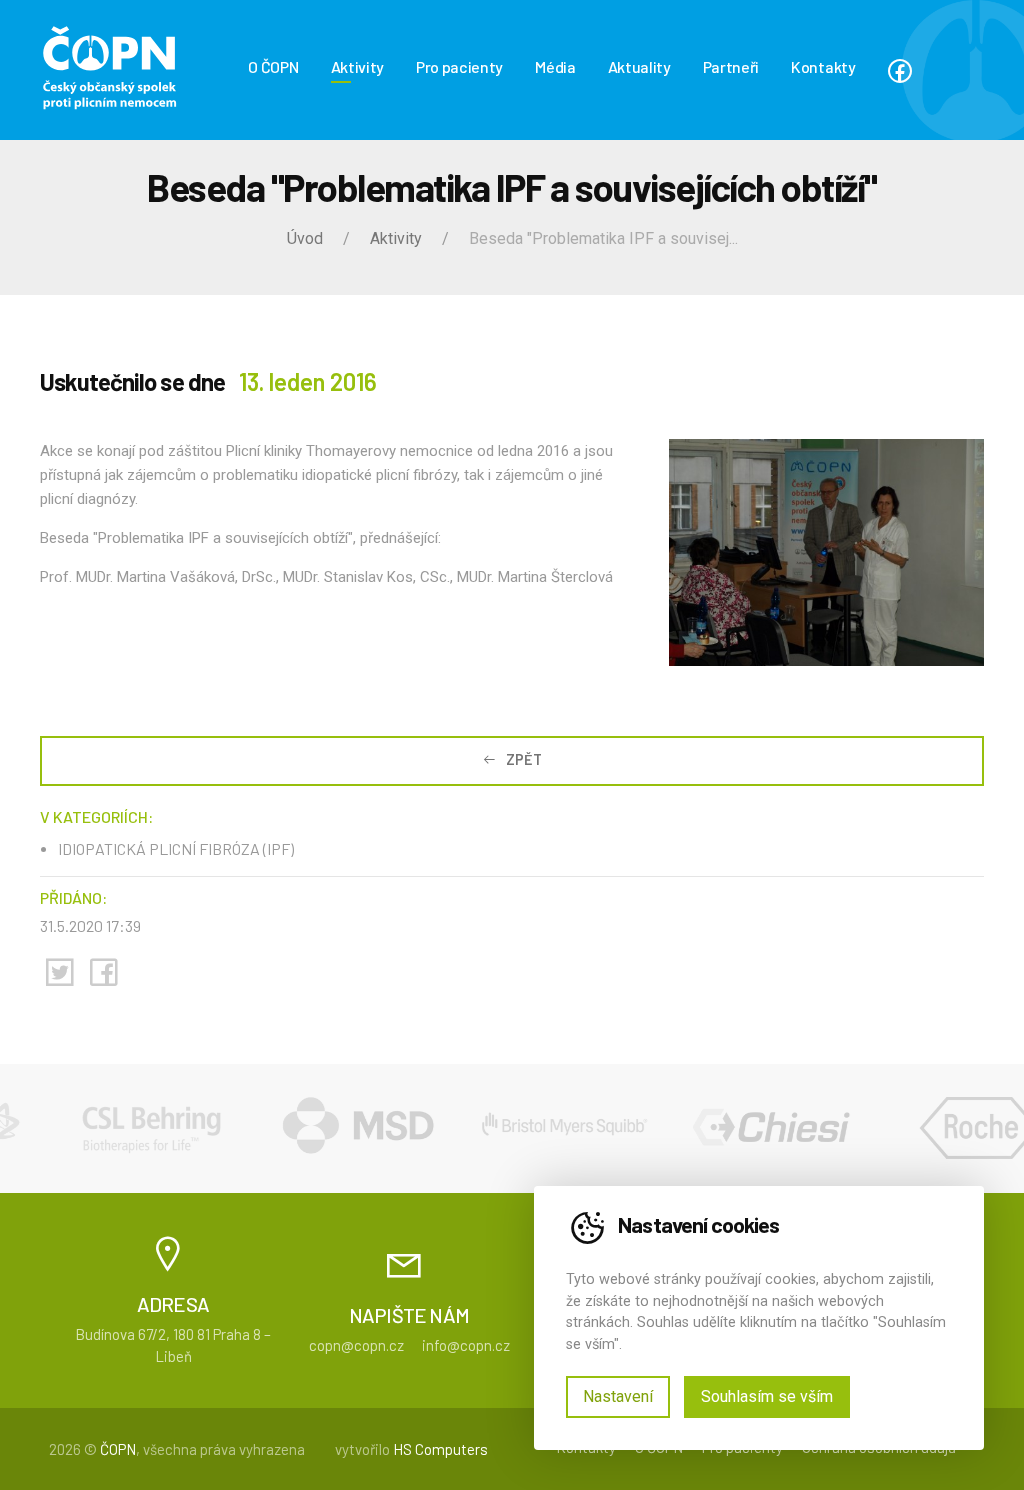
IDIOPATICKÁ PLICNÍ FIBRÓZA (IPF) (176, 848)
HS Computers (440, 1449)
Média (555, 66)
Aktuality (639, 66)
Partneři (731, 66)
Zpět (524, 759)
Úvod (305, 238)
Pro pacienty (459, 66)
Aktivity (357, 66)
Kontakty (823, 66)
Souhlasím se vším (767, 1396)
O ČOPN (273, 66)
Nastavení (618, 1396)
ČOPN (118, 1449)
